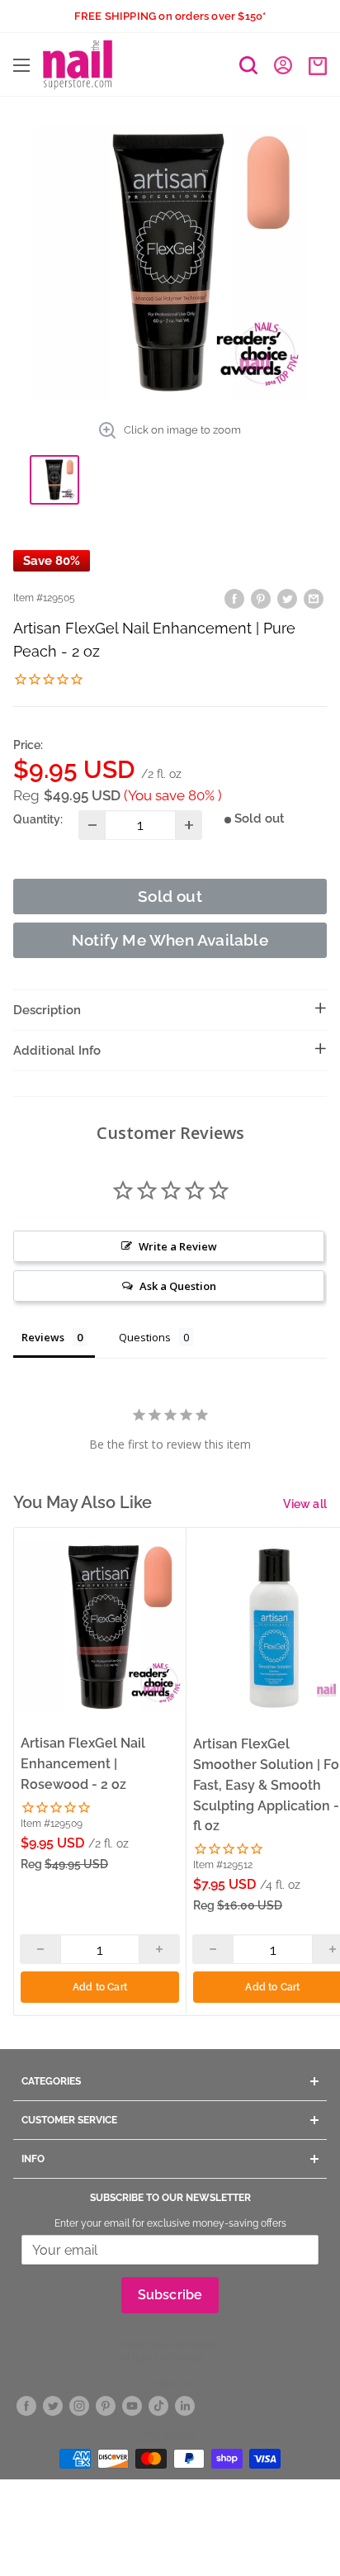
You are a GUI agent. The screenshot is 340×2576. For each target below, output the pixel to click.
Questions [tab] (145, 1337)
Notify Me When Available (170, 940)
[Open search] (248, 65)
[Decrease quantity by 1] (92, 825)
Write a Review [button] (178, 1246)
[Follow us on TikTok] (158, 2405)
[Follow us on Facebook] (26, 2405)
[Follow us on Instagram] (79, 2405)
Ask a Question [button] (178, 1286)
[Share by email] (314, 598)
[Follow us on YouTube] (132, 2405)
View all (305, 1504)
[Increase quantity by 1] (189, 825)
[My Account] (283, 64)
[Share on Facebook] (234, 598)
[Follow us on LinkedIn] (185, 2405)
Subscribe (170, 2295)
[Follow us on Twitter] (53, 2405)
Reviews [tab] (43, 1337)
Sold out (170, 896)
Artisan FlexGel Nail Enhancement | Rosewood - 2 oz (83, 1764)
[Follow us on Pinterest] (106, 2405)
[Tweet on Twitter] (287, 598)
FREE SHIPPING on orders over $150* (170, 16)
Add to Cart (100, 1987)
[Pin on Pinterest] (261, 598)
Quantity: (38, 819)
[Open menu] (21, 65)
